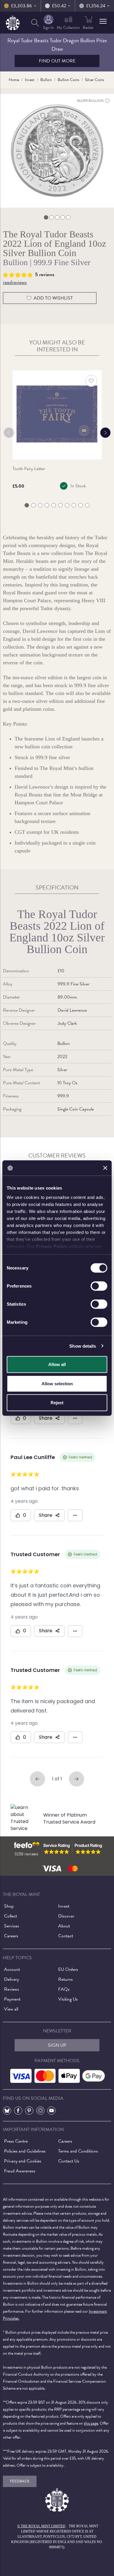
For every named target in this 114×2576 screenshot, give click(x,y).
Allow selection (57, 1383)
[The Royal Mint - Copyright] (13, 22)
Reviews (12, 1989)
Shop (9, 1906)
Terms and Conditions (78, 2151)
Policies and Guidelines (25, 2151)
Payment (12, 1999)
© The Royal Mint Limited (41, 2526)
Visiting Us (68, 1999)
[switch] (99, 1286)
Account (12, 1969)
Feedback (20, 2481)
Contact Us (69, 2161)
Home (14, 80)
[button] (103, 21)
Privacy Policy (51, 1246)
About (64, 1926)
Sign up (57, 2045)
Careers (11, 1936)
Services (12, 1926)
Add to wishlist (53, 298)
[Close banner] (105, 1168)
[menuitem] (35, 23)
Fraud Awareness (20, 2171)
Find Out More (57, 61)
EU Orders (68, 1969)
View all (11, 2009)
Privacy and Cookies (23, 2161)
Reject (57, 1403)
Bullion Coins (68, 80)
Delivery (12, 1979)
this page (91, 2423)
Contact (66, 1936)
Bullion (46, 80)
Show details (83, 1346)
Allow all (57, 1364)
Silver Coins (95, 80)
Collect (11, 1916)
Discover (66, 1916)
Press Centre (16, 2141)
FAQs (64, 1989)
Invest (30, 80)
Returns (65, 1979)
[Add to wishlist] (91, 381)
